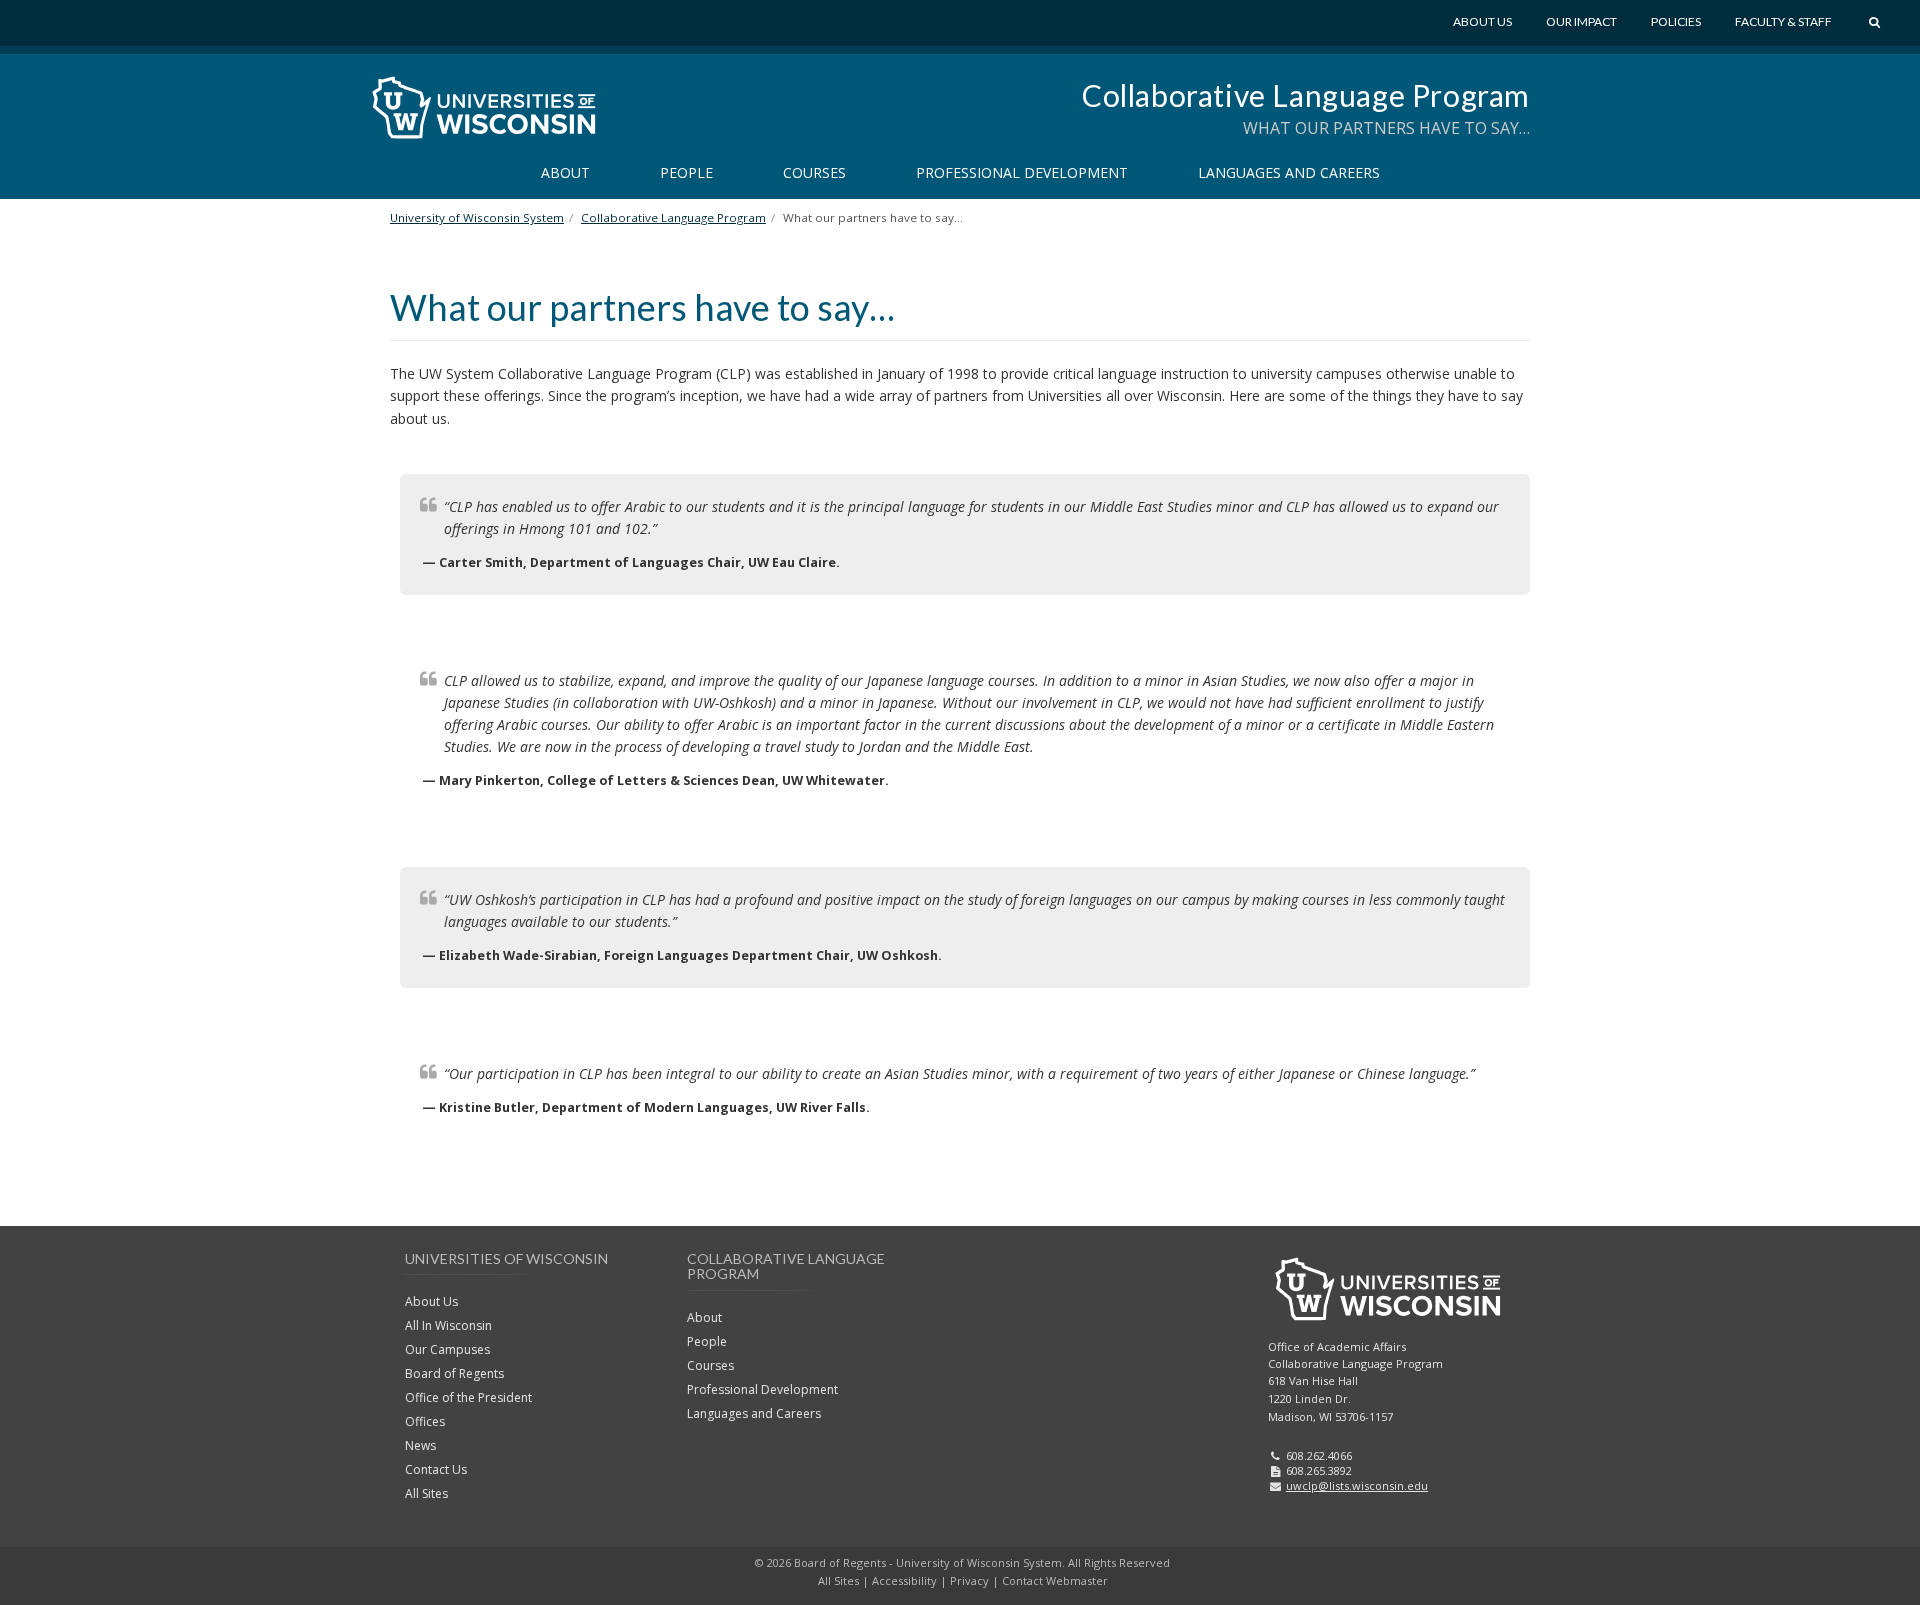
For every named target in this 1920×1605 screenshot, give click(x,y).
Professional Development (1022, 172)
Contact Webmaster (1055, 1580)
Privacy (969, 1580)
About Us (1482, 21)
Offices (425, 1421)
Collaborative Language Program (1306, 95)
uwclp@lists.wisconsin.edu (1357, 1485)
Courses (814, 172)
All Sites (426, 1493)
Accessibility (904, 1580)
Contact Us (436, 1469)
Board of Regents (454, 1373)
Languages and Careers (1289, 172)
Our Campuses (447, 1349)
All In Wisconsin (448, 1325)
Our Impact (1581, 21)
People (686, 172)
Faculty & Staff (1783, 21)
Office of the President (468, 1397)
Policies (1676, 21)
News (420, 1445)
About (565, 172)
